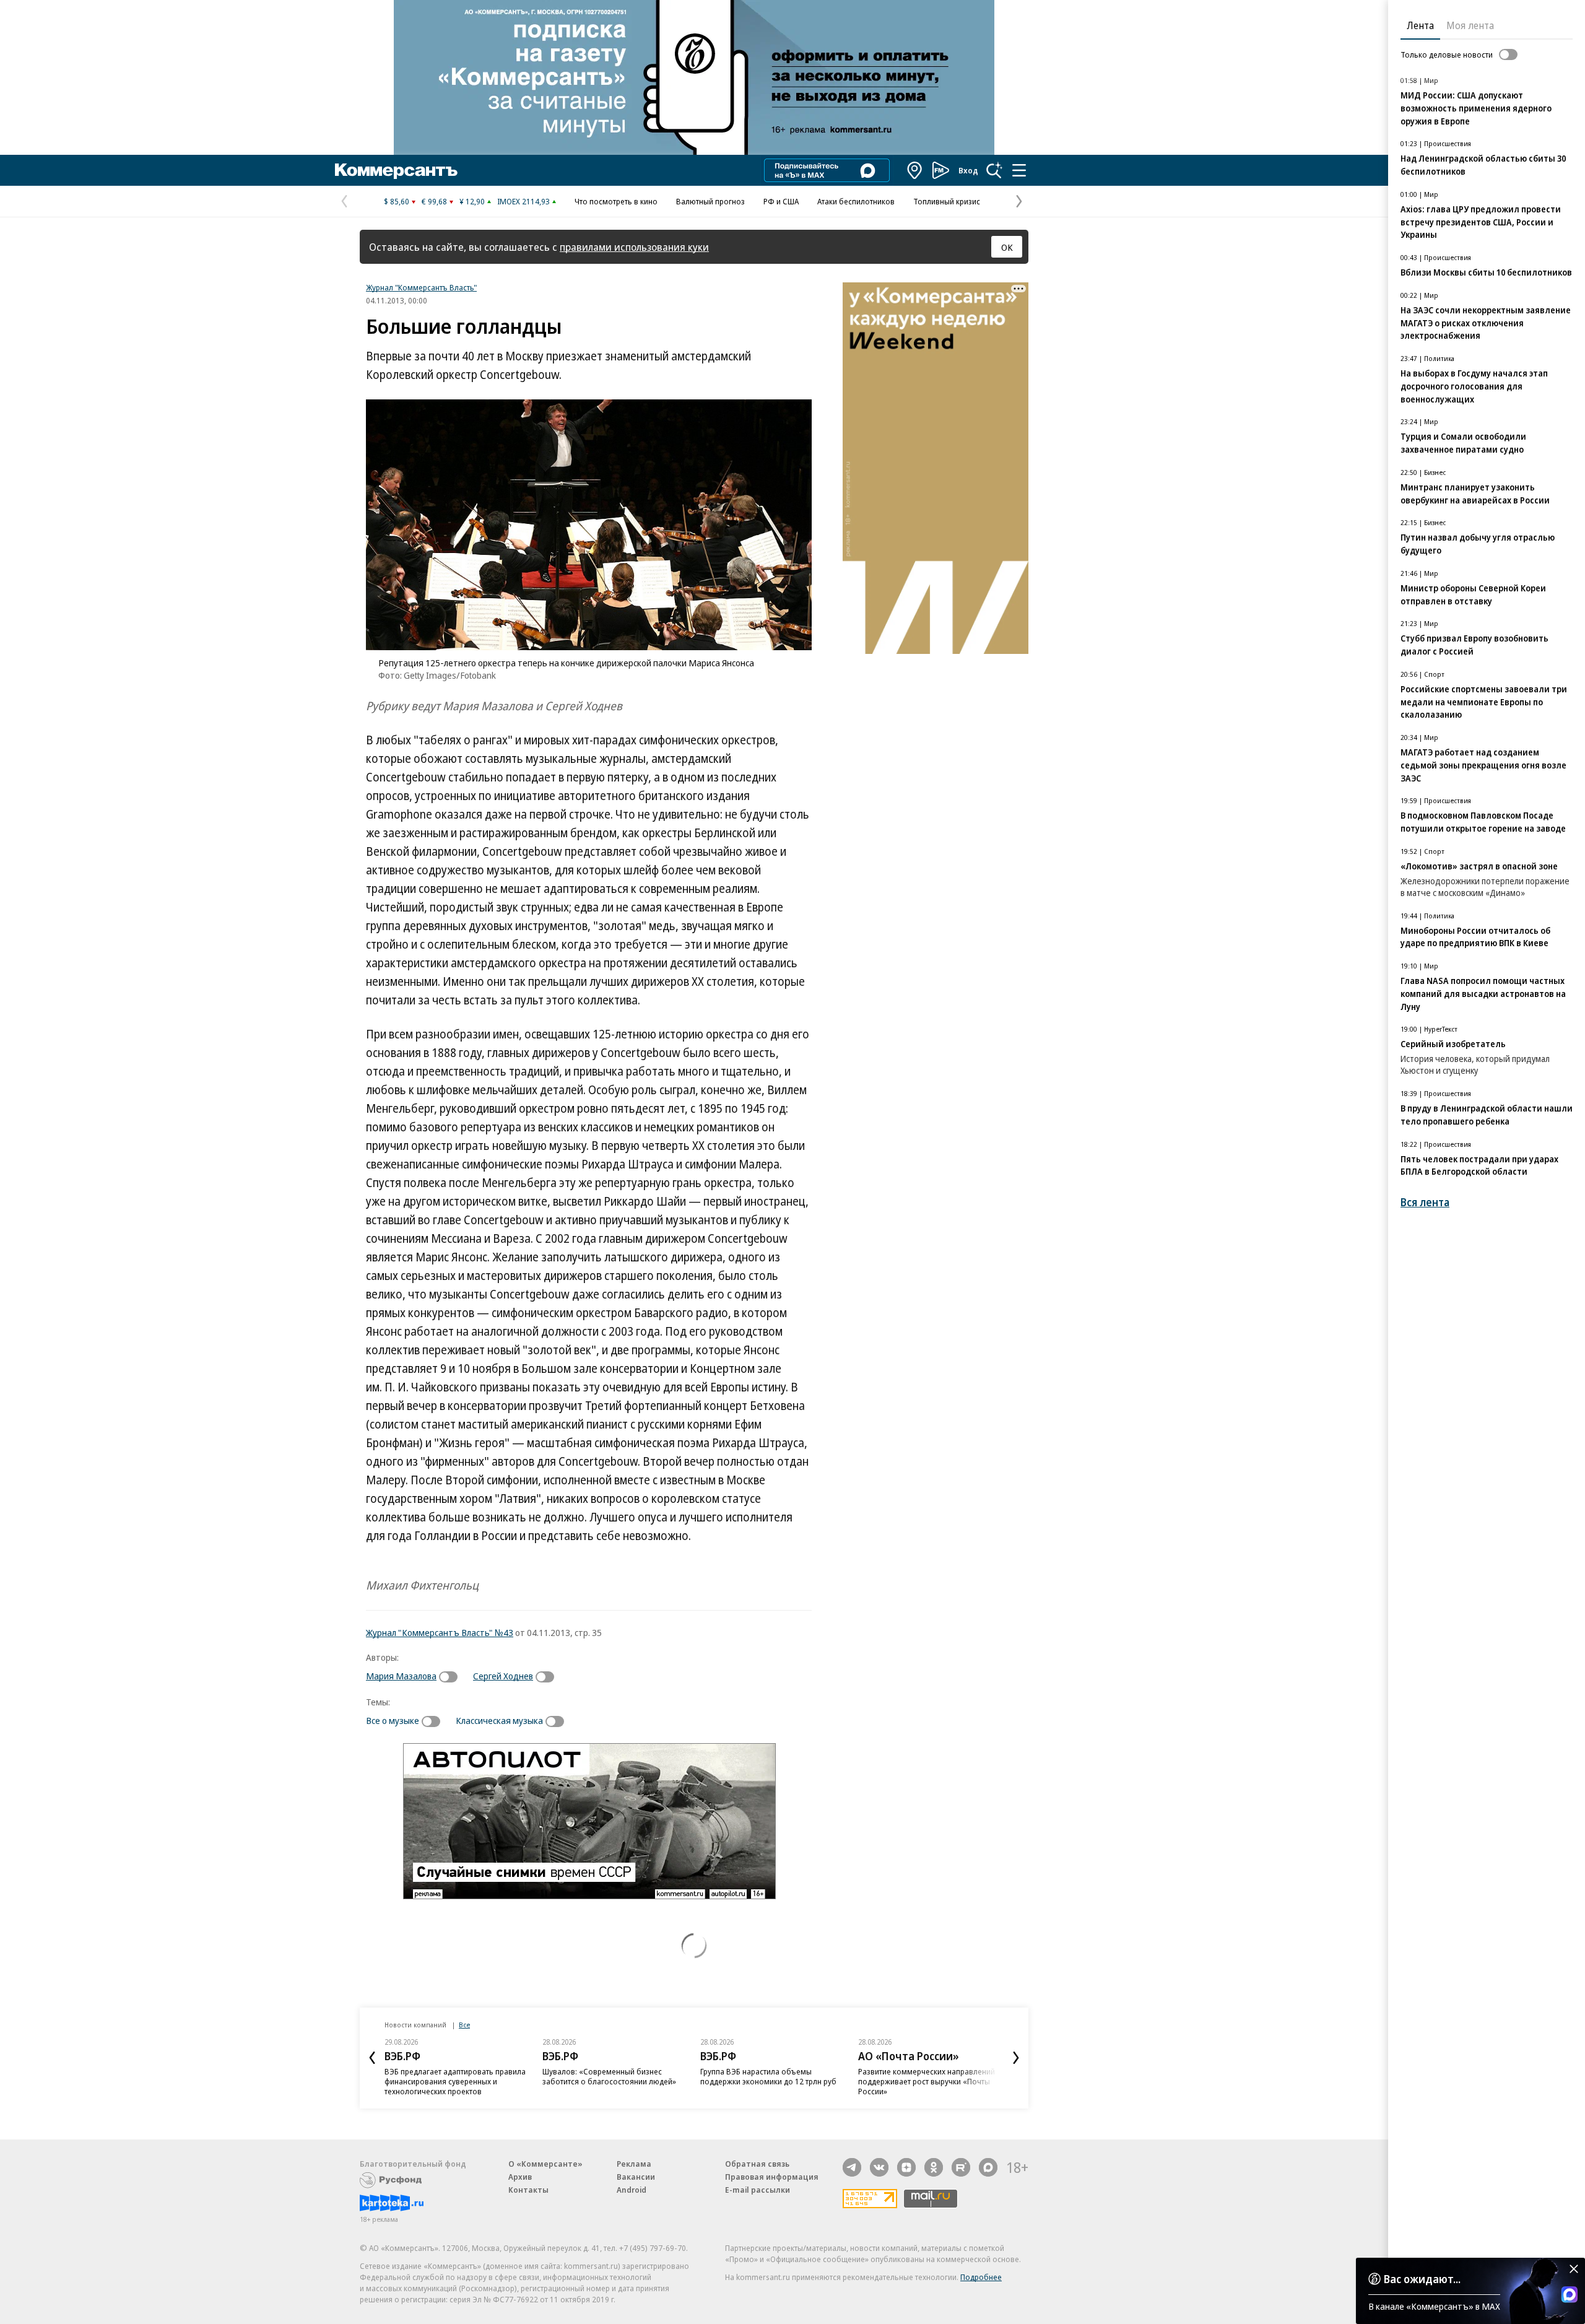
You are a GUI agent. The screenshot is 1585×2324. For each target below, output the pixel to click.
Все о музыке (393, 1720)
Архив (520, 2177)
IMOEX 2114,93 (523, 201)
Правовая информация (772, 2177)
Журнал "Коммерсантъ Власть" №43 (440, 1632)
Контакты (528, 2190)
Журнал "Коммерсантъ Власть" (421, 287)
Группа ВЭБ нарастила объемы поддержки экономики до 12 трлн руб (768, 2076)
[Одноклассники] (934, 2167)
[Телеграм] (852, 2167)
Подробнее (981, 2277)
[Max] (988, 2167)
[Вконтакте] (879, 2167)
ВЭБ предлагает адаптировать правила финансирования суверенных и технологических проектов (455, 2081)
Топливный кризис (947, 201)
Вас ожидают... (1422, 2279)
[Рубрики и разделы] (1019, 170)
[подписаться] (451, 1677)
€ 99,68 (434, 201)
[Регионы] (915, 170)
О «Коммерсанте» (545, 2164)
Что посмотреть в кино (616, 201)
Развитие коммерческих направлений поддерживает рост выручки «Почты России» (927, 2081)
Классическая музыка (499, 1720)
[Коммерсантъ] (396, 170)
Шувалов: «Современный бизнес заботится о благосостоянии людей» (609, 2076)
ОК (1007, 247)
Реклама (634, 2164)
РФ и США (781, 201)
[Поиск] (994, 170)
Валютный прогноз (710, 201)
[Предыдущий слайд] (372, 2058)
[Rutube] (961, 2167)
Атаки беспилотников (856, 201)
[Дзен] (906, 2167)
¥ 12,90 (472, 201)
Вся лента (1425, 1202)
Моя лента (1470, 25)
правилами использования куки (634, 247)
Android (632, 2190)
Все (464, 2025)
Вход (968, 170)
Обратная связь (757, 2164)
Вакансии (636, 2177)
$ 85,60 (397, 201)
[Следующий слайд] (1016, 2058)
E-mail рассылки (758, 2190)
